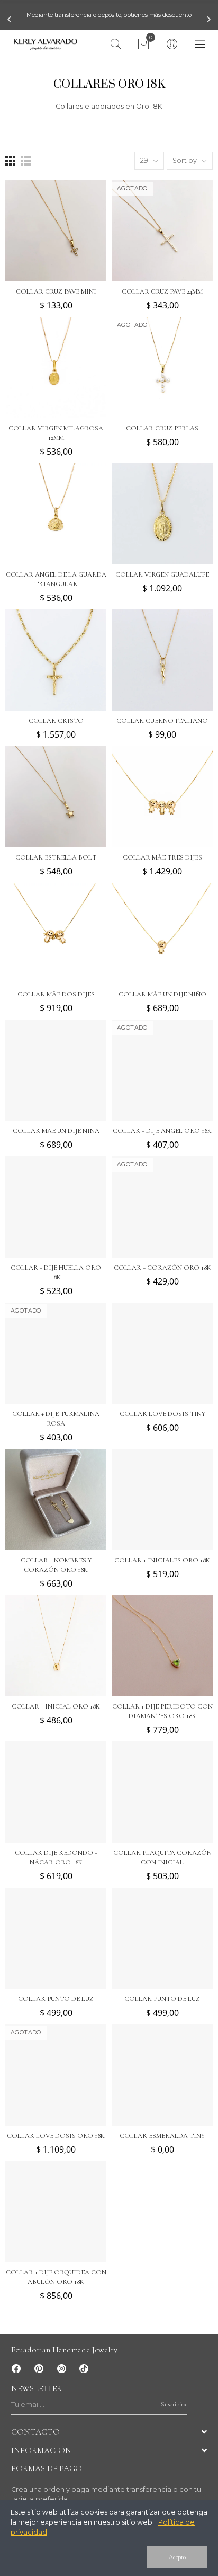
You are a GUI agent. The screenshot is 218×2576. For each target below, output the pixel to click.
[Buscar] (116, 45)
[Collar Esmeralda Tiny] (162, 2075)
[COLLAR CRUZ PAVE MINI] (56, 231)
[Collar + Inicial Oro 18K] (56, 1646)
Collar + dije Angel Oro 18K (162, 1131)
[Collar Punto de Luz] (56, 1938)
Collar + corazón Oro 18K (162, 1268)
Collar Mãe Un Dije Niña (56, 1131)
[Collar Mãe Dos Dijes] (56, 933)
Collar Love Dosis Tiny (162, 1414)
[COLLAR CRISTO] (56, 660)
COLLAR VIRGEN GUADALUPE (162, 574)
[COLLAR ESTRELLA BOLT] (56, 797)
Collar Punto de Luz (56, 1999)
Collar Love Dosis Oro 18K (56, 2136)
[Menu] (200, 45)
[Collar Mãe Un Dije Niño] (162, 933)
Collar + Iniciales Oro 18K (162, 1560)
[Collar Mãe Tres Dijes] (162, 797)
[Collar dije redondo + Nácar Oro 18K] (56, 1792)
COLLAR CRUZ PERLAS (162, 428)
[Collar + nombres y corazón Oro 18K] (56, 1499)
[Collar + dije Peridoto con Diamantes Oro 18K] (162, 1646)
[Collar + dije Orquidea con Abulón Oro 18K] (56, 2212)
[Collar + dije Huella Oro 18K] (56, 1207)
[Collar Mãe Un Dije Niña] (56, 1070)
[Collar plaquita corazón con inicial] (162, 1792)
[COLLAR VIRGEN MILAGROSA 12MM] (56, 368)
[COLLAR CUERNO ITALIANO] (162, 660)
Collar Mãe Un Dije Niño (162, 994)
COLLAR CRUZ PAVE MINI (56, 291)
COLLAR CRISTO (56, 721)
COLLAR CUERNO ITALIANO (162, 721)
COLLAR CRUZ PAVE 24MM (162, 291)
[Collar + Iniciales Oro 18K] (162, 1499)
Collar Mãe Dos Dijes (56, 994)
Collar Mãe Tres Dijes (162, 857)
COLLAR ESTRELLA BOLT (56, 857)
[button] (9, 19)
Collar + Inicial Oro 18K (56, 1706)
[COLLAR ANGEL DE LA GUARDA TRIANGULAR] (56, 514)
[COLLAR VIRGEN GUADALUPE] (162, 514)
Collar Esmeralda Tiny (162, 2136)
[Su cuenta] (172, 45)
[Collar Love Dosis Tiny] (162, 1353)
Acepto (177, 2557)
